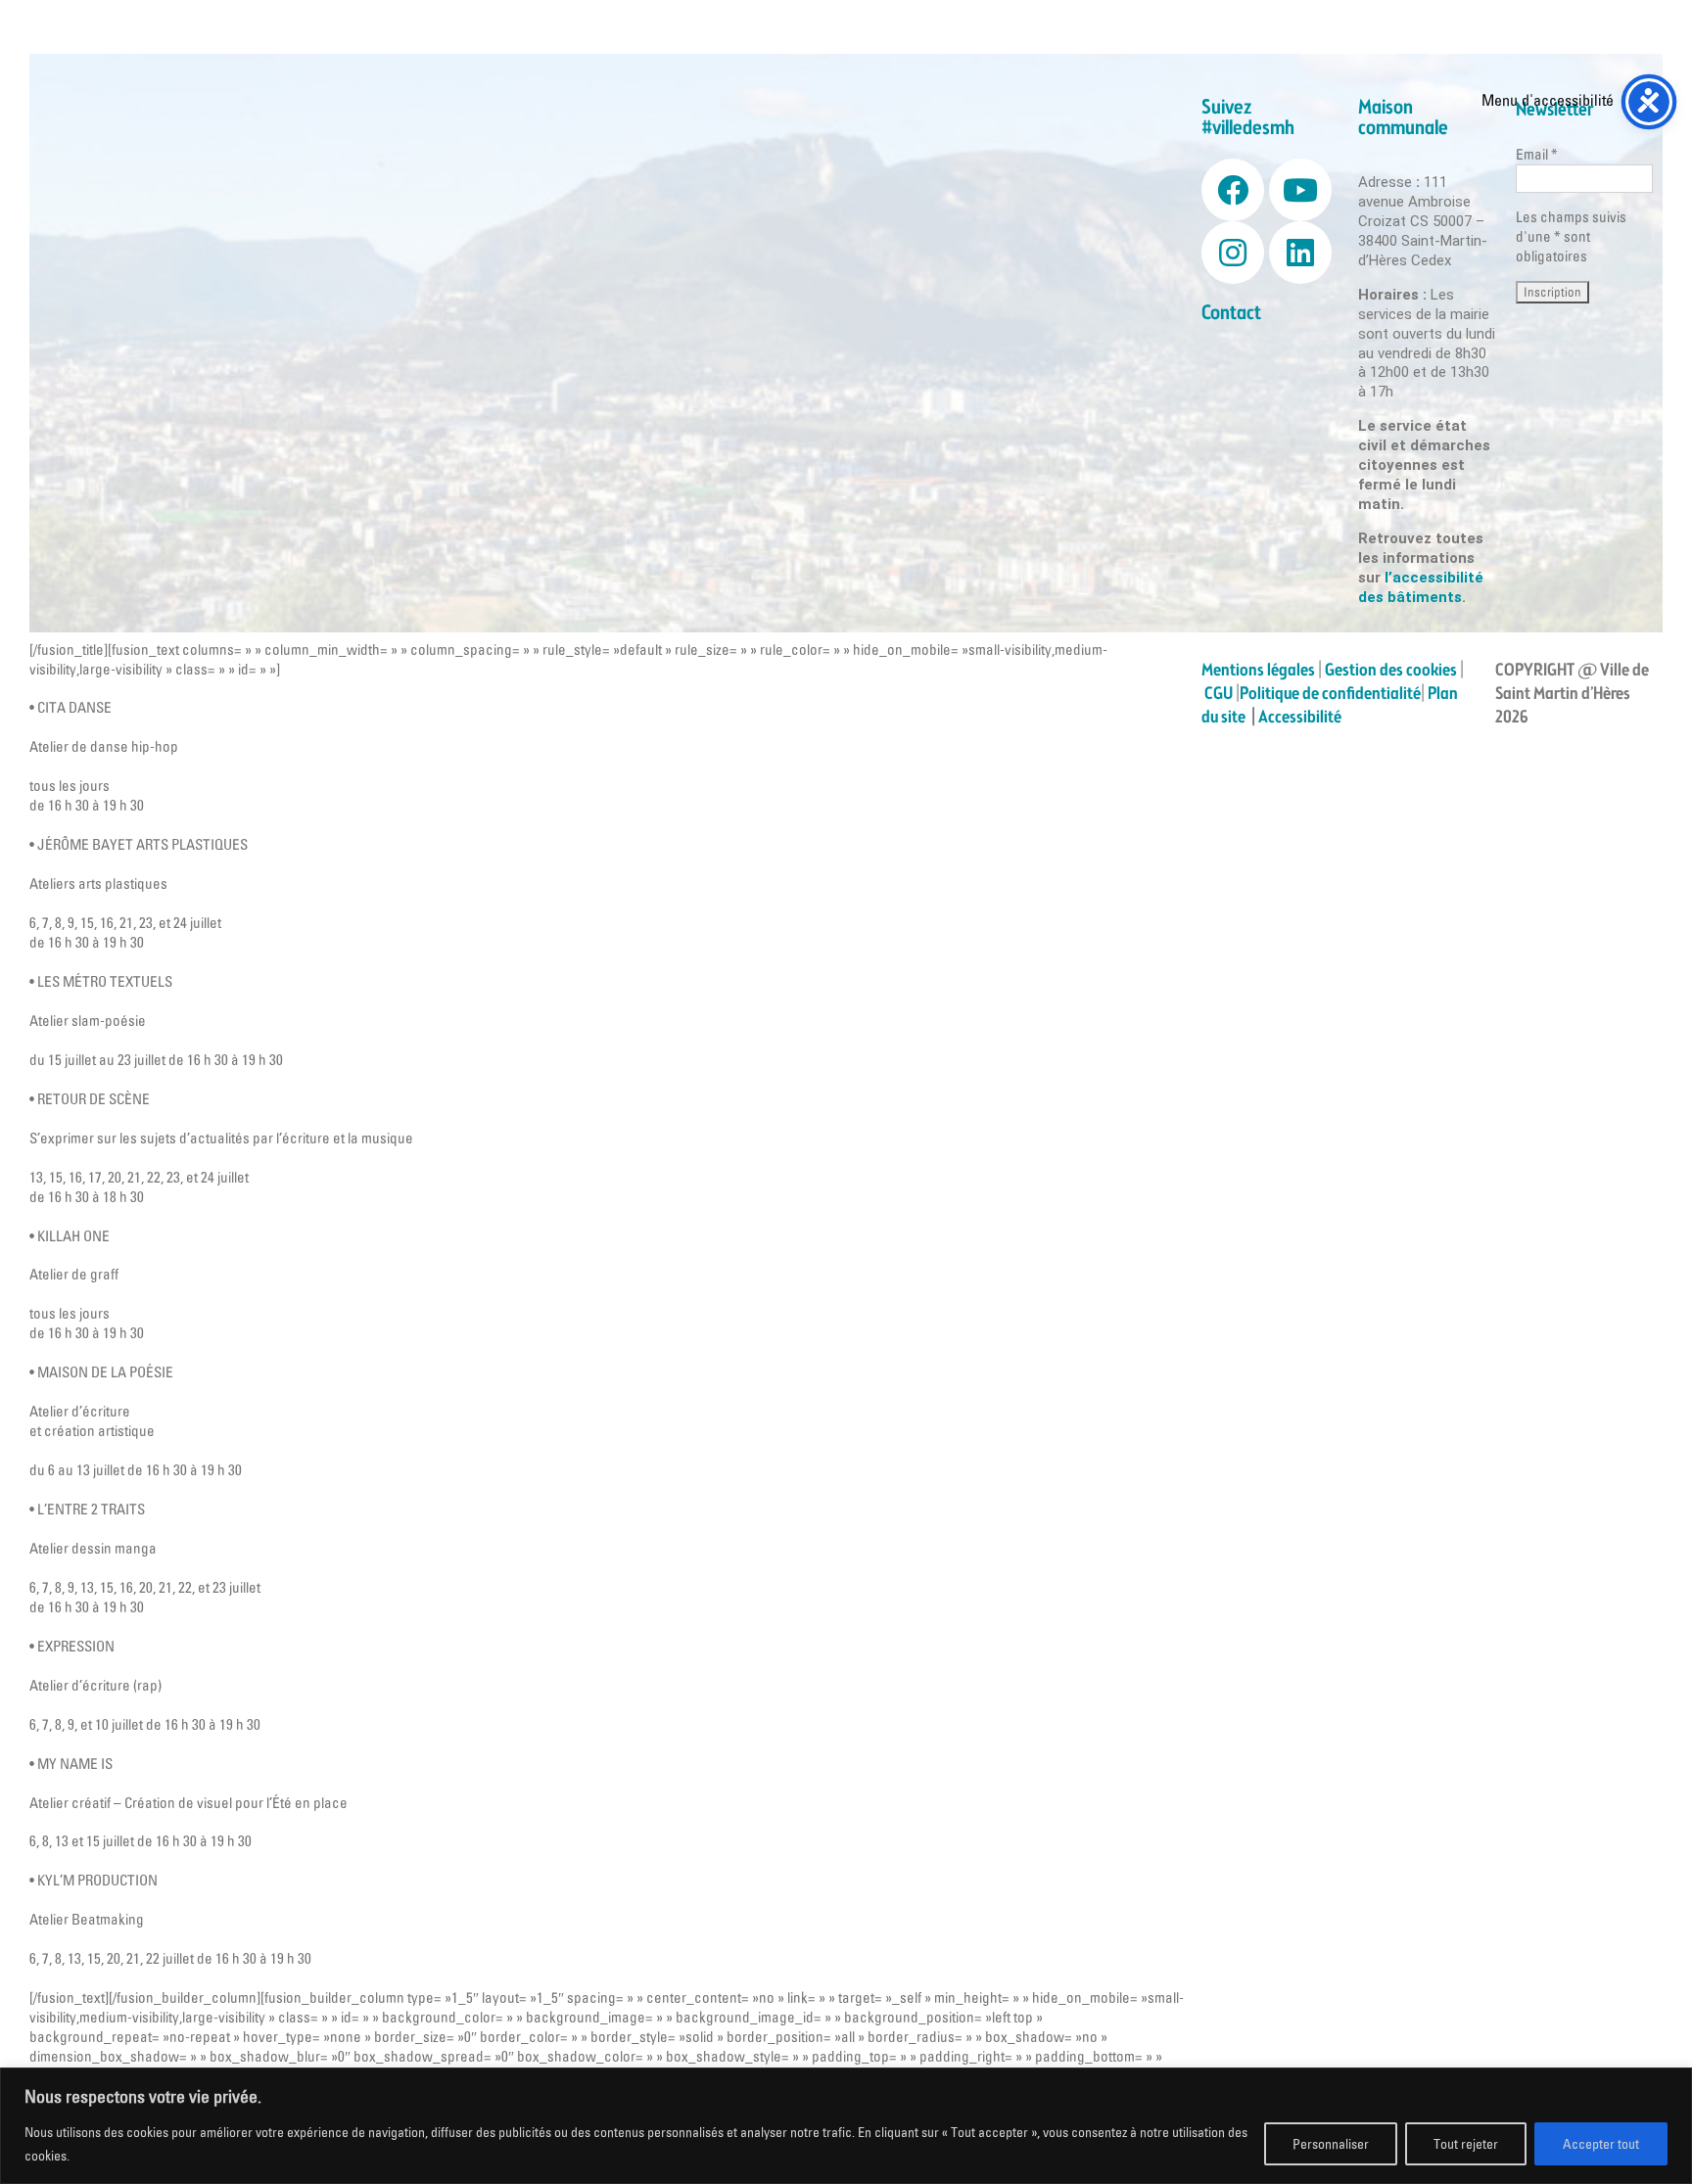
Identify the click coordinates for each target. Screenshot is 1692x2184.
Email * (1537, 154)
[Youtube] (1300, 190)
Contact (1231, 314)
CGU (1219, 694)
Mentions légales (1258, 671)
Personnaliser (1331, 2144)
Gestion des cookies (1391, 671)
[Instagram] (1233, 253)
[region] (846, 2126)
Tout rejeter (1466, 2144)
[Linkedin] (1300, 253)
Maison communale (1403, 118)
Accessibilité (1301, 718)
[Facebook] (1233, 190)
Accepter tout (1601, 2144)
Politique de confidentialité (1330, 694)
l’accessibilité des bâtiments (1421, 587)
